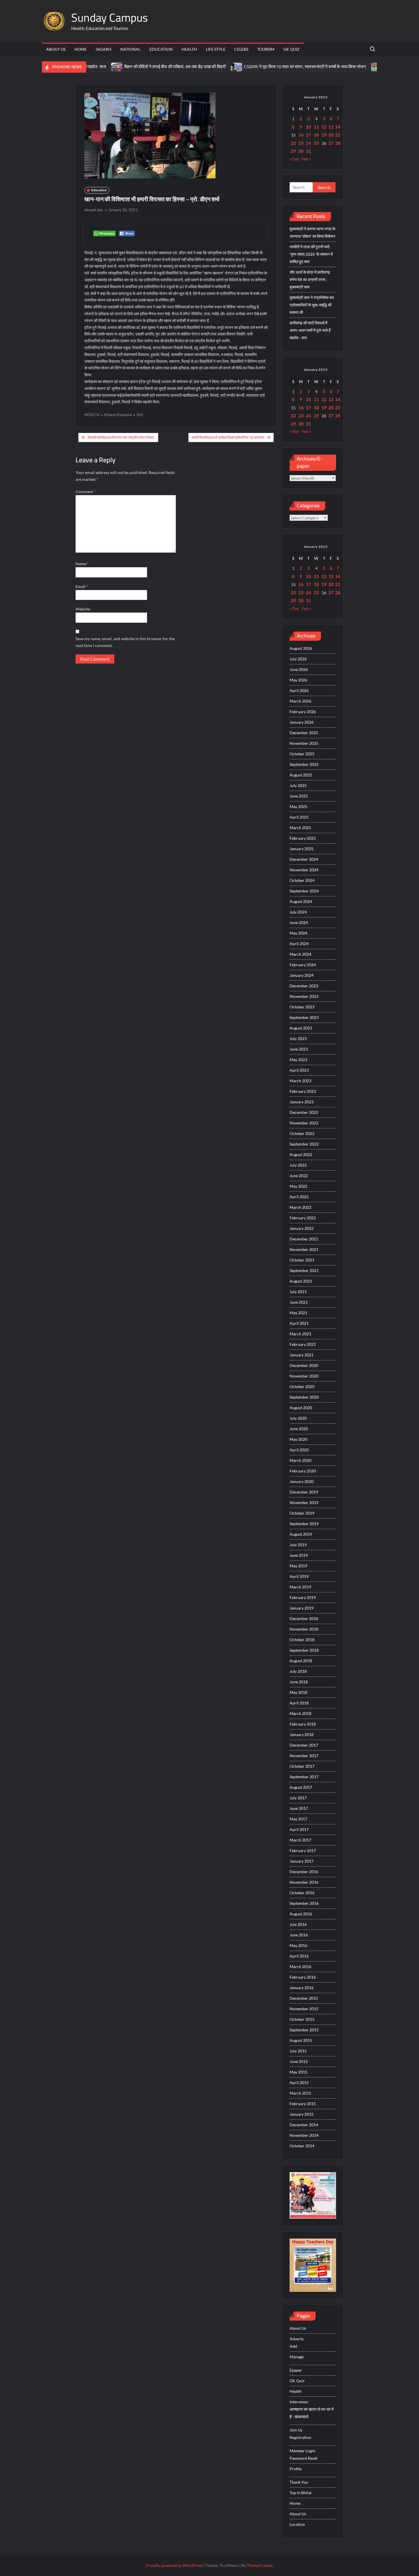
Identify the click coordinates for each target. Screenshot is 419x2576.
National (130, 49)
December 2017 (304, 1745)
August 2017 (301, 1787)
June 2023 (299, 1049)
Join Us (296, 2430)
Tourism (266, 49)
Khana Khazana (118, 415)
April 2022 (299, 1197)
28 (338, 143)
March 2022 (300, 1207)
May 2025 (298, 806)
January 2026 (302, 722)
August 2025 (301, 775)
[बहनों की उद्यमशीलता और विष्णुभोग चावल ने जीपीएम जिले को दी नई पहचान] (337, 67)
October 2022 (302, 1133)
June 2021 (299, 1302)
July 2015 (298, 2051)
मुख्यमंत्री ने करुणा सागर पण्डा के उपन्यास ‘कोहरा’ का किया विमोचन (312, 232)
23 (301, 143)
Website (83, 609)
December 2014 (304, 2125)
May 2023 (298, 1060)
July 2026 (298, 659)
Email (82, 586)
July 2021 (298, 1292)
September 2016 (304, 1903)
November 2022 (304, 1123)
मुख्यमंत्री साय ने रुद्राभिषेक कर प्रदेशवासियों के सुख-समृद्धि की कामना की (312, 305)
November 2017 (304, 1756)
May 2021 (298, 1313)
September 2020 (304, 1397)
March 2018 (300, 1713)
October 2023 (302, 1007)
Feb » (306, 159)
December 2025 (304, 733)
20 (331, 135)
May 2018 (298, 1692)
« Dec (294, 159)
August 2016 (301, 1914)
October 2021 (302, 1260)
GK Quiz (291, 49)
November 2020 (304, 1376)
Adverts (297, 2339)
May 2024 (298, 933)
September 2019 (304, 1524)
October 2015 (302, 2019)
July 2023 (298, 1038)
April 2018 (299, 1703)
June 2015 (299, 2061)
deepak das (94, 210)
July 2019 (298, 1545)
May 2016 (298, 1945)
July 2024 (298, 912)
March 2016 (300, 1966)
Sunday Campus (110, 18)
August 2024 (301, 901)
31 (308, 151)
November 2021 (304, 1249)
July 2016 (298, 1924)
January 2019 (302, 1608)
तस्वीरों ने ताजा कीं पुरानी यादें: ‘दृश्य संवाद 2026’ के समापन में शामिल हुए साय (311, 254)
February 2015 (303, 2104)
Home (81, 49)
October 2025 (302, 754)
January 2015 (302, 2114)
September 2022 (304, 1144)
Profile (296, 2469)
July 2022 (298, 1165)
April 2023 (299, 1070)
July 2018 (298, 1671)
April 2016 (299, 1956)
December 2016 (304, 1872)
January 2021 (302, 1355)
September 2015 (304, 2030)
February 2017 (303, 1850)
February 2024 (303, 965)
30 (301, 151)
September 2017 (304, 1777)
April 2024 (299, 944)
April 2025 (299, 817)
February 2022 (303, 1218)
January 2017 (302, 1861)
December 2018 (304, 1618)
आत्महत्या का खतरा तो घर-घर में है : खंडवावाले (312, 2413)
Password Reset (304, 2458)
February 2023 (303, 1091)
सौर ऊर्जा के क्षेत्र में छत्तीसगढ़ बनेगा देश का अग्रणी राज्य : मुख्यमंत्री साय (310, 279)
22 (293, 143)
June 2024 (299, 922)
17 (308, 135)
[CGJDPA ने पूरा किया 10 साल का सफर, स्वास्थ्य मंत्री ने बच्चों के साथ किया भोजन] (197, 67)
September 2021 (304, 1270)
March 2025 (300, 828)
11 (316, 127)
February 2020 (303, 1471)
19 (324, 135)
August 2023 (301, 1028)
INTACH (92, 415)
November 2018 (304, 1629)
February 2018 (303, 1724)
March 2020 (300, 1460)
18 (316, 135)
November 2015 (304, 2009)
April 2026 (299, 690)
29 (293, 151)
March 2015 (300, 2093)
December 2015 (304, 1998)
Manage (297, 2357)
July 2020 (298, 1418)
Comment (86, 492)
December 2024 (304, 859)
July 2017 (298, 1798)
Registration (300, 2437)
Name (82, 564)
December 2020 (304, 1365)
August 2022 (301, 1154)
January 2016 (302, 1988)
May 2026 (298, 680)
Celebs (241, 49)
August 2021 (301, 1281)
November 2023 (304, 996)
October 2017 (302, 1766)
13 (331, 127)
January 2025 (302, 849)
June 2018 (299, 1682)
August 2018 (301, 1661)
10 (308, 127)
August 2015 (301, 2040)
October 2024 (302, 880)
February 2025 (303, 838)
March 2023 (300, 1081)
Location (297, 2524)
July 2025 (298, 785)
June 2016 (299, 1935)
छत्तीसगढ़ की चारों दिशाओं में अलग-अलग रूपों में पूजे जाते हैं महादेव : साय (310, 330)
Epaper (296, 2370)
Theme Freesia (260, 2565)
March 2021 (300, 1334)
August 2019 (301, 1534)
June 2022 (299, 1176)
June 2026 (299, 669)
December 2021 (304, 1239)
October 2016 (302, 1893)
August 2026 (301, 648)
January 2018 (302, 1734)
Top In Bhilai (301, 2493)
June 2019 (299, 1555)
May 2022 (298, 1186)
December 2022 (304, 1112)
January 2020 (302, 1481)
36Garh (103, 49)
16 (301, 135)
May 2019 (298, 1566)
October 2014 (302, 2146)
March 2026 (300, 701)
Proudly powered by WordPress (174, 2565)
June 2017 (299, 1808)
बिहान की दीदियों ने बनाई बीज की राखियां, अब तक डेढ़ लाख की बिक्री (135, 67)
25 (316, 143)
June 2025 (299, 796)
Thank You (299, 2482)
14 (338, 127)
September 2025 (304, 764)
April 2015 (299, 2082)
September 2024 (304, 891)
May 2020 (298, 1439)
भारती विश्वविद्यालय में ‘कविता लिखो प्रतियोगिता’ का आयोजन (228, 437)
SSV (140, 415)
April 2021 (299, 1323)
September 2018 (304, 1650)
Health (189, 49)
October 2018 (302, 1640)
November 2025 (304, 743)
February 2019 (303, 1597)
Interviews (299, 2402)
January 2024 (302, 975)
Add (293, 2346)
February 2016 (303, 1977)
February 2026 (303, 712)
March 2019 (300, 1587)
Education (161, 49)
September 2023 (304, 1017)
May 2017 (298, 1819)
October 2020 (302, 1386)
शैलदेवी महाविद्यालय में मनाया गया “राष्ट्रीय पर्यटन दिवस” (121, 437)
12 (324, 127)
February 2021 (303, 1344)
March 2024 (300, 954)
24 (308, 143)
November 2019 (304, 1502)
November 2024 (304, 870)
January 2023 (302, 1102)
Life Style (216, 49)
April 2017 (299, 1829)
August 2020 (301, 1408)
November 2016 (304, 1882)
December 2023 (304, 986)
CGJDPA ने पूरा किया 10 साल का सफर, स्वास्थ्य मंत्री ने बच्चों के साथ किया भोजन (265, 67)
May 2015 (298, 2072)
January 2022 (302, 1228)
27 (331, 143)
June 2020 (299, 1429)
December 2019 (304, 1492)
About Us (56, 49)
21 (338, 135)
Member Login (302, 2451)
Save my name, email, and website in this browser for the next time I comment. (125, 642)
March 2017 (300, 1840)
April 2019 (299, 1576)
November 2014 (304, 2135)
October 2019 (302, 1513)
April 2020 (299, 1450)
